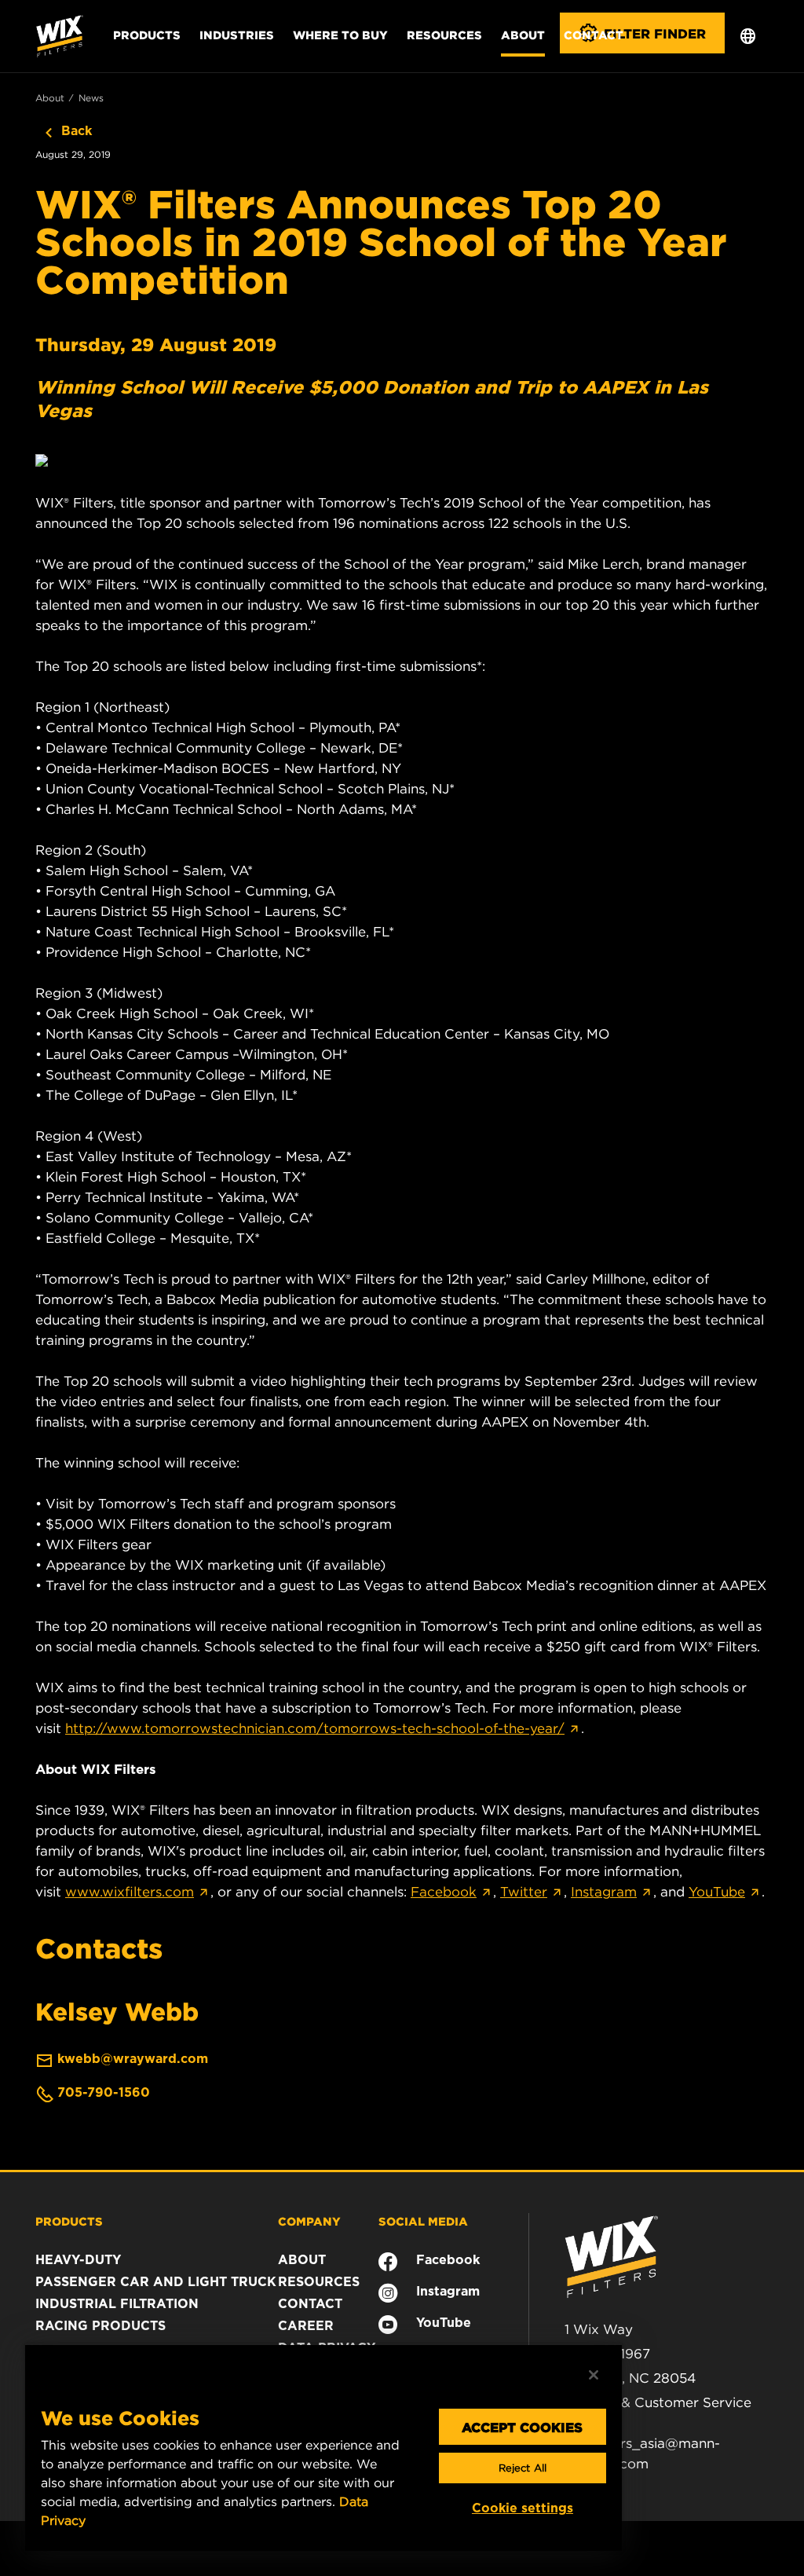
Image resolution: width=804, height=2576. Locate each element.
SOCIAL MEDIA (423, 2221)
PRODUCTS (69, 2221)
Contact (594, 35)
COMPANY (309, 2221)
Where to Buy (340, 35)
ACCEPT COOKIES (522, 2427)
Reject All (523, 2468)
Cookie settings (523, 2508)
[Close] (594, 2375)
